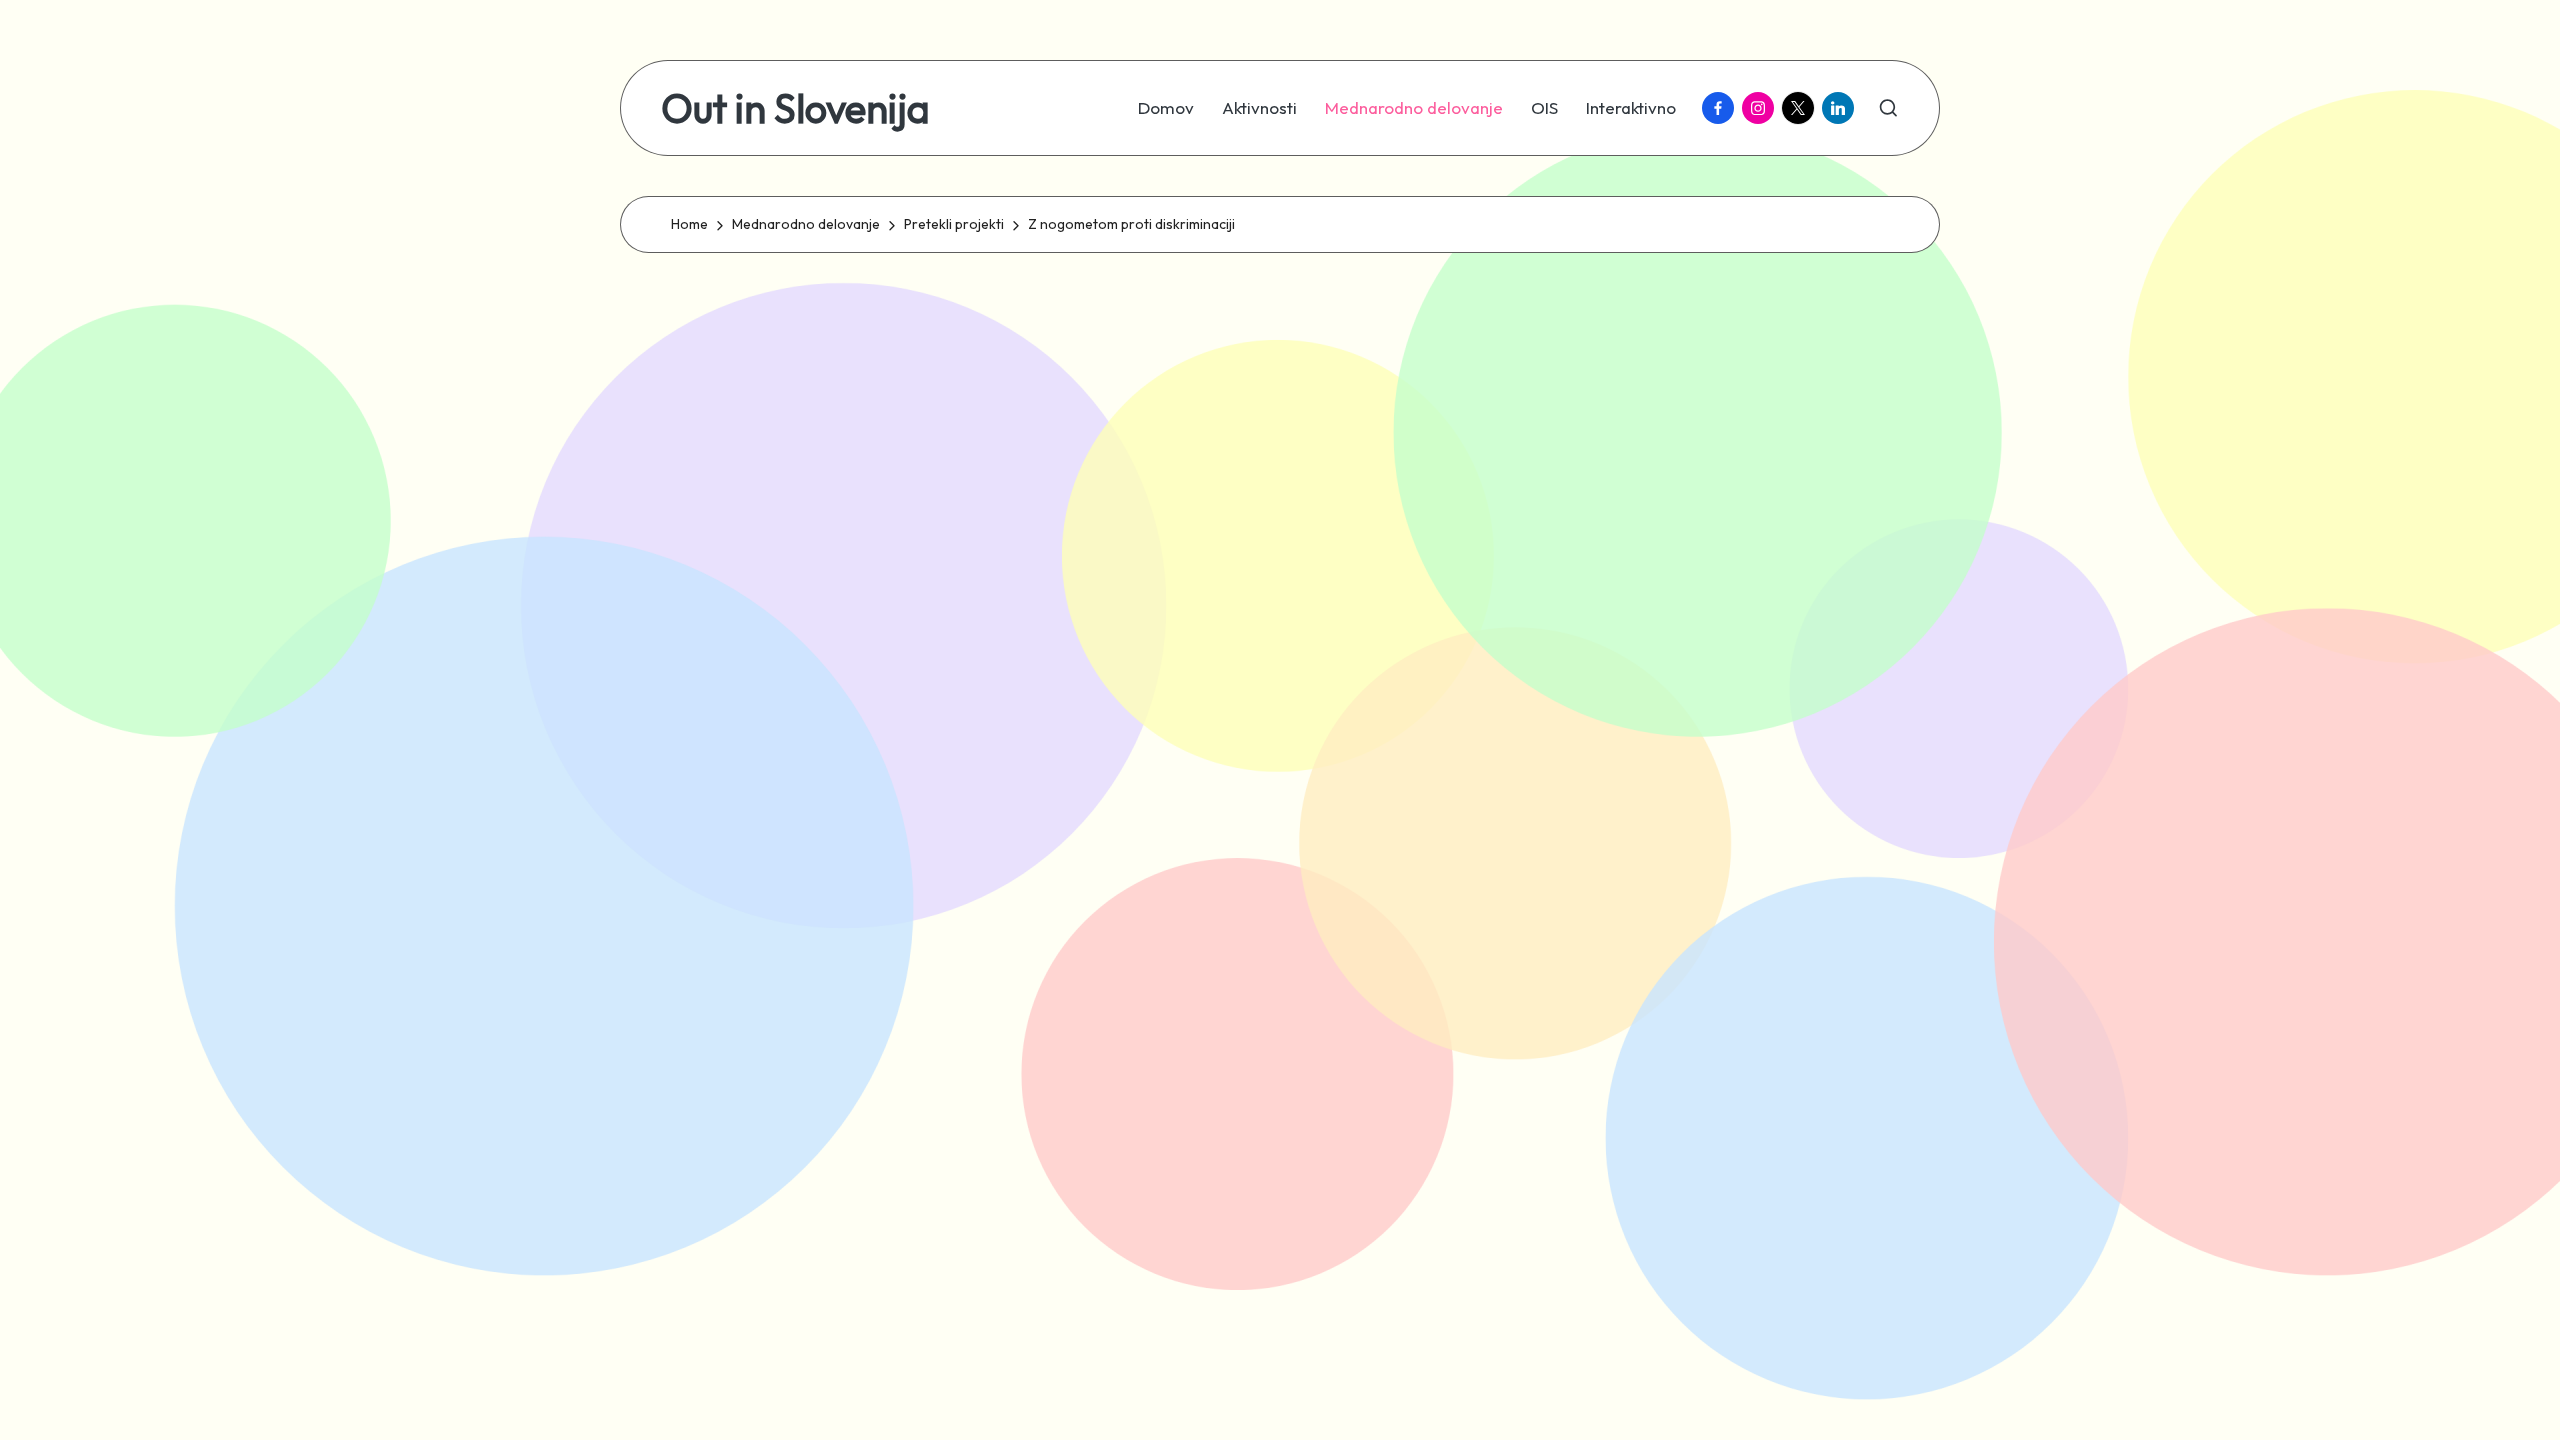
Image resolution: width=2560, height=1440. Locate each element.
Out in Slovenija (795, 108)
